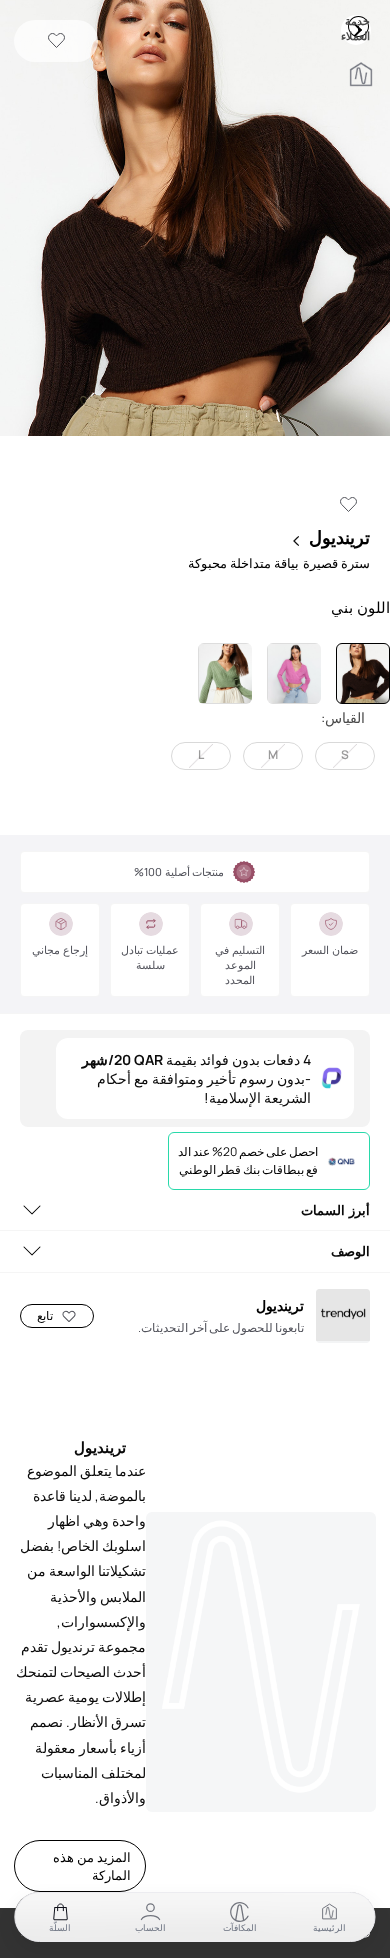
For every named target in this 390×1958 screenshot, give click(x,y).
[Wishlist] (56, 41)
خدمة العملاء (358, 26)
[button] (195, 220)
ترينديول (339, 537)
